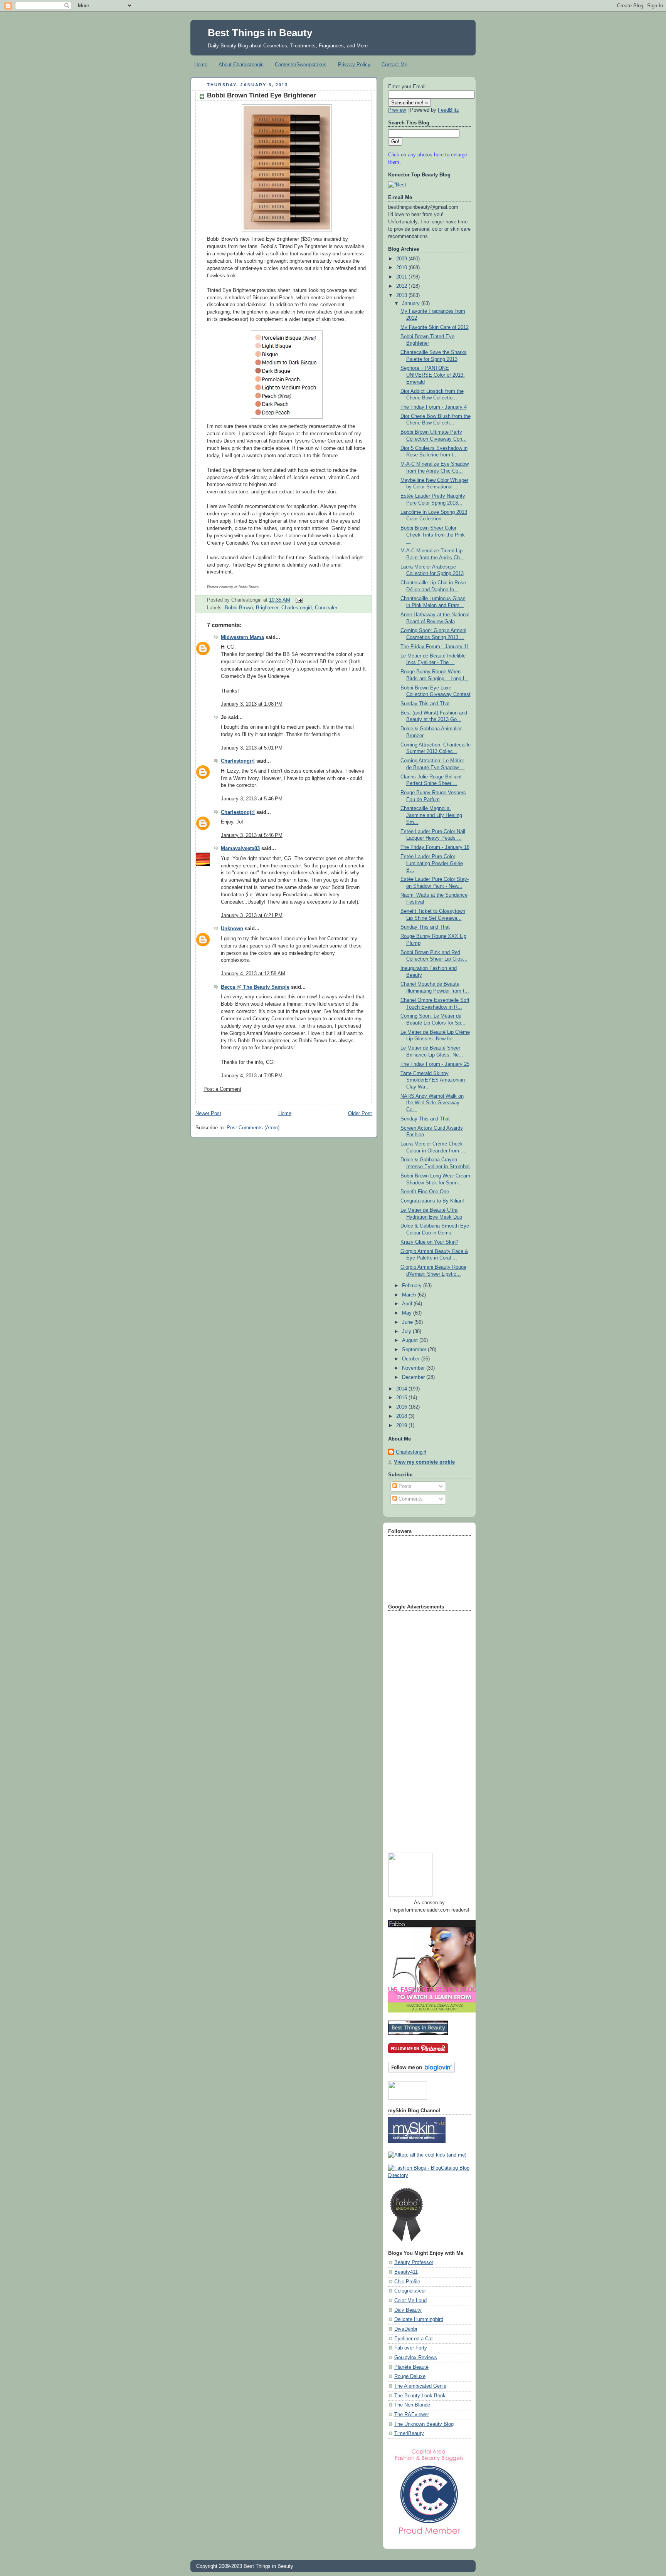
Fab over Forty (411, 2348)
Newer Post (208, 1114)
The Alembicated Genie (420, 2386)
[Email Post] (298, 600)
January (412, 304)
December (414, 1377)
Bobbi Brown (239, 608)
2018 (402, 1416)
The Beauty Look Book (420, 2396)
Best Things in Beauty (260, 33)
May (408, 1313)
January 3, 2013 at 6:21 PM (252, 916)
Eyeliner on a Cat (414, 2339)
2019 (402, 1426)
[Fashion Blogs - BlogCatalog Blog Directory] (429, 2175)
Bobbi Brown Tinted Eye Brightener (262, 95)
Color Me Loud (410, 2301)
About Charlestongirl (241, 65)
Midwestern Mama (242, 637)
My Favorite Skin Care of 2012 (435, 327)
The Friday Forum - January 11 (435, 647)
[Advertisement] (419, 1729)
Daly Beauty (408, 2310)
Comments (410, 1499)
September (415, 1350)
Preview (397, 110)
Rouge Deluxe (410, 2376)
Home (201, 65)
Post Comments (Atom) (253, 1128)
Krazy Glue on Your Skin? (429, 1242)
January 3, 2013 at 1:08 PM (252, 704)
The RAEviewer (412, 2415)
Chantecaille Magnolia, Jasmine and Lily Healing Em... (431, 815)
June (408, 1322)
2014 (402, 1389)
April (408, 1304)
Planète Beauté (411, 2367)
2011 (402, 277)
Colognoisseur (410, 2291)
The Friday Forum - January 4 (434, 407)
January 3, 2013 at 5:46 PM (252, 799)
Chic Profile (407, 2282)
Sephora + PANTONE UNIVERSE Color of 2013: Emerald (433, 375)
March (410, 1295)
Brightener (267, 608)
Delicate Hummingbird (419, 2319)
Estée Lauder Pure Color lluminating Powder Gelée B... (432, 863)
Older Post (360, 1114)
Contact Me (394, 65)
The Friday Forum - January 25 (435, 1064)
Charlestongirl (297, 608)
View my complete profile (424, 1462)
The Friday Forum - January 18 (435, 847)
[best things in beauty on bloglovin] (421, 2071)
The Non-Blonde (412, 2405)
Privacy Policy (354, 65)
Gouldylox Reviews (416, 2358)
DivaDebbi (406, 2329)
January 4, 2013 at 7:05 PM (252, 1076)
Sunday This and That (425, 704)
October (412, 1359)
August (411, 1340)
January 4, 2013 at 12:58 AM (253, 974)
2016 (402, 1407)
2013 (402, 295)
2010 (402, 268)
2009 (402, 259)
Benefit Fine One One (425, 1192)
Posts (404, 1486)
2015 (402, 1398)
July (407, 1332)
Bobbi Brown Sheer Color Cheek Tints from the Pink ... (433, 535)
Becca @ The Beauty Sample (255, 987)
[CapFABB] (429, 2536)
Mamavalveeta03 (240, 849)
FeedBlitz (448, 110)
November (414, 1368)
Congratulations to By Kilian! (432, 1201)
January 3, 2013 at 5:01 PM (252, 748)
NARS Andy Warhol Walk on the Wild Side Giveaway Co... (432, 1103)
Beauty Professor (414, 2262)
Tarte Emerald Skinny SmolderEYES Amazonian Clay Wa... (433, 1080)
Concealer (326, 608)
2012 (402, 286)
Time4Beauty (409, 2433)
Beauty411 (406, 2272)
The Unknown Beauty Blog (424, 2424)
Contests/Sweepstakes (301, 65)
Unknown (232, 929)
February (413, 1286)
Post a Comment (222, 1089)
